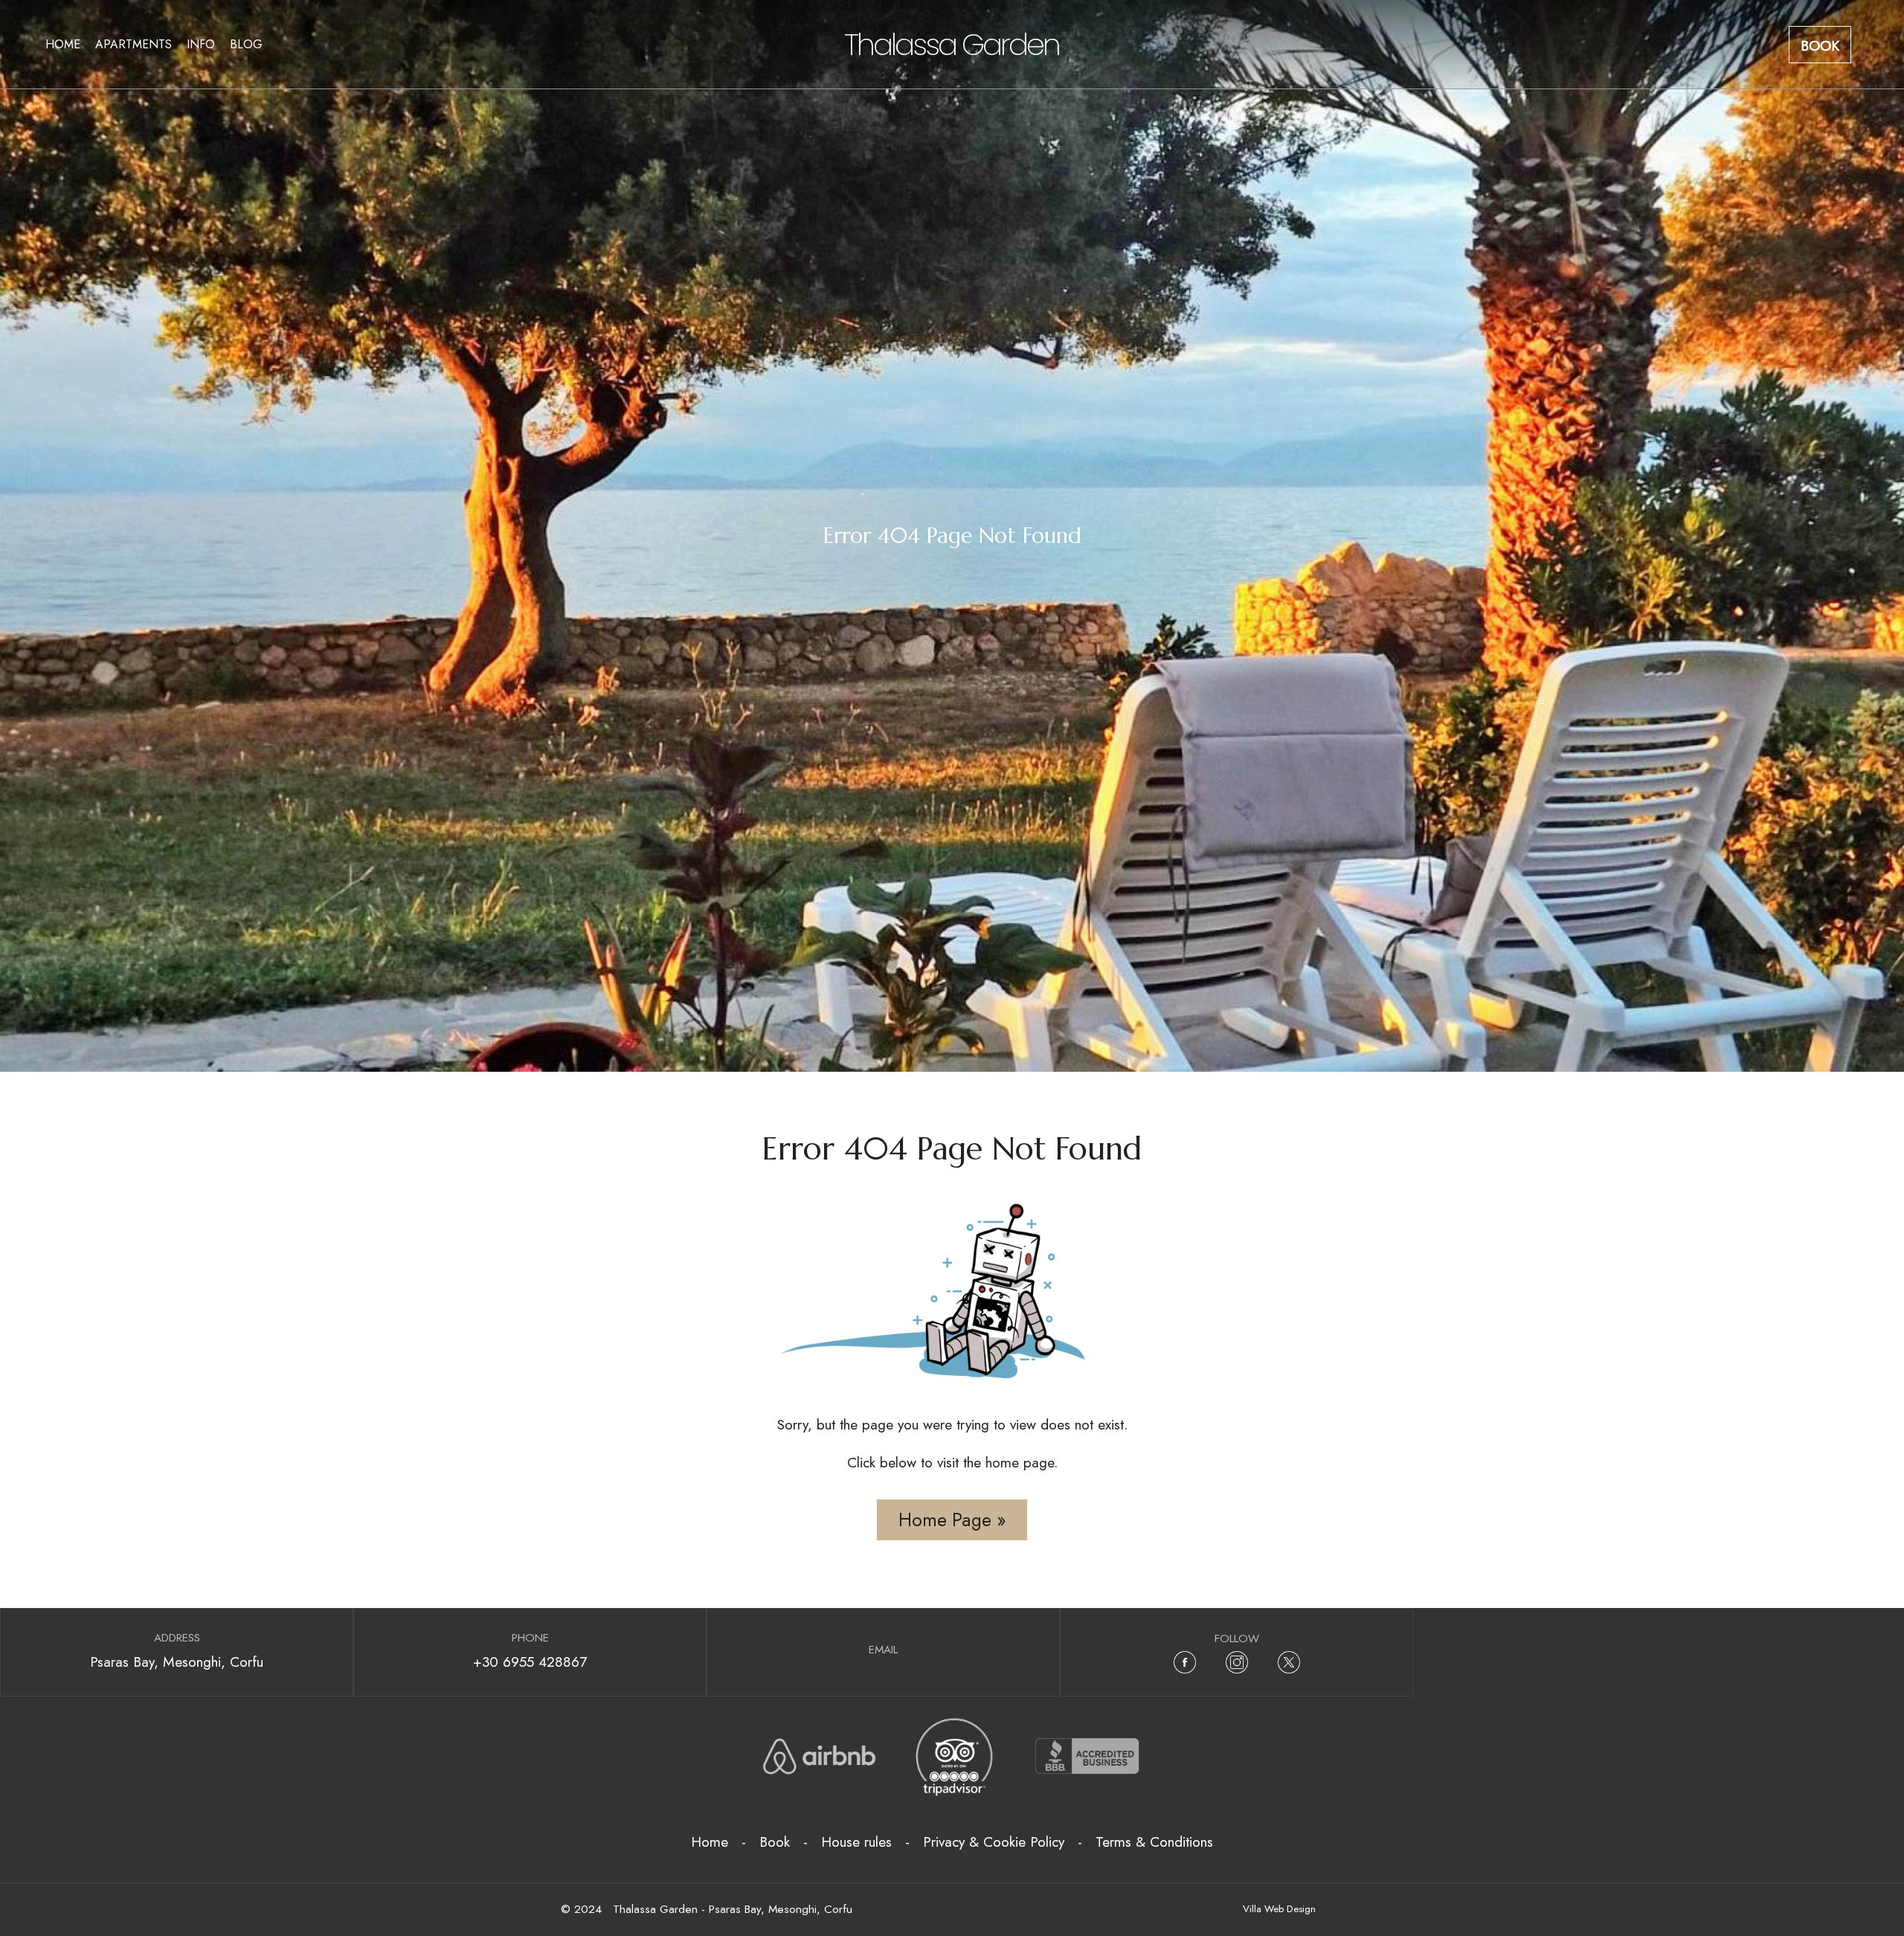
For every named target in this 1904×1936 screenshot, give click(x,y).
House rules (856, 1842)
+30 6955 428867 (530, 1662)
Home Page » (952, 1519)
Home (63, 44)
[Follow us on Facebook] (1185, 1662)
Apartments (134, 44)
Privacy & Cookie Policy (994, 1842)
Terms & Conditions (1154, 1842)
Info (201, 44)
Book (1820, 45)
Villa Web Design (1279, 1909)
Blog (246, 44)
